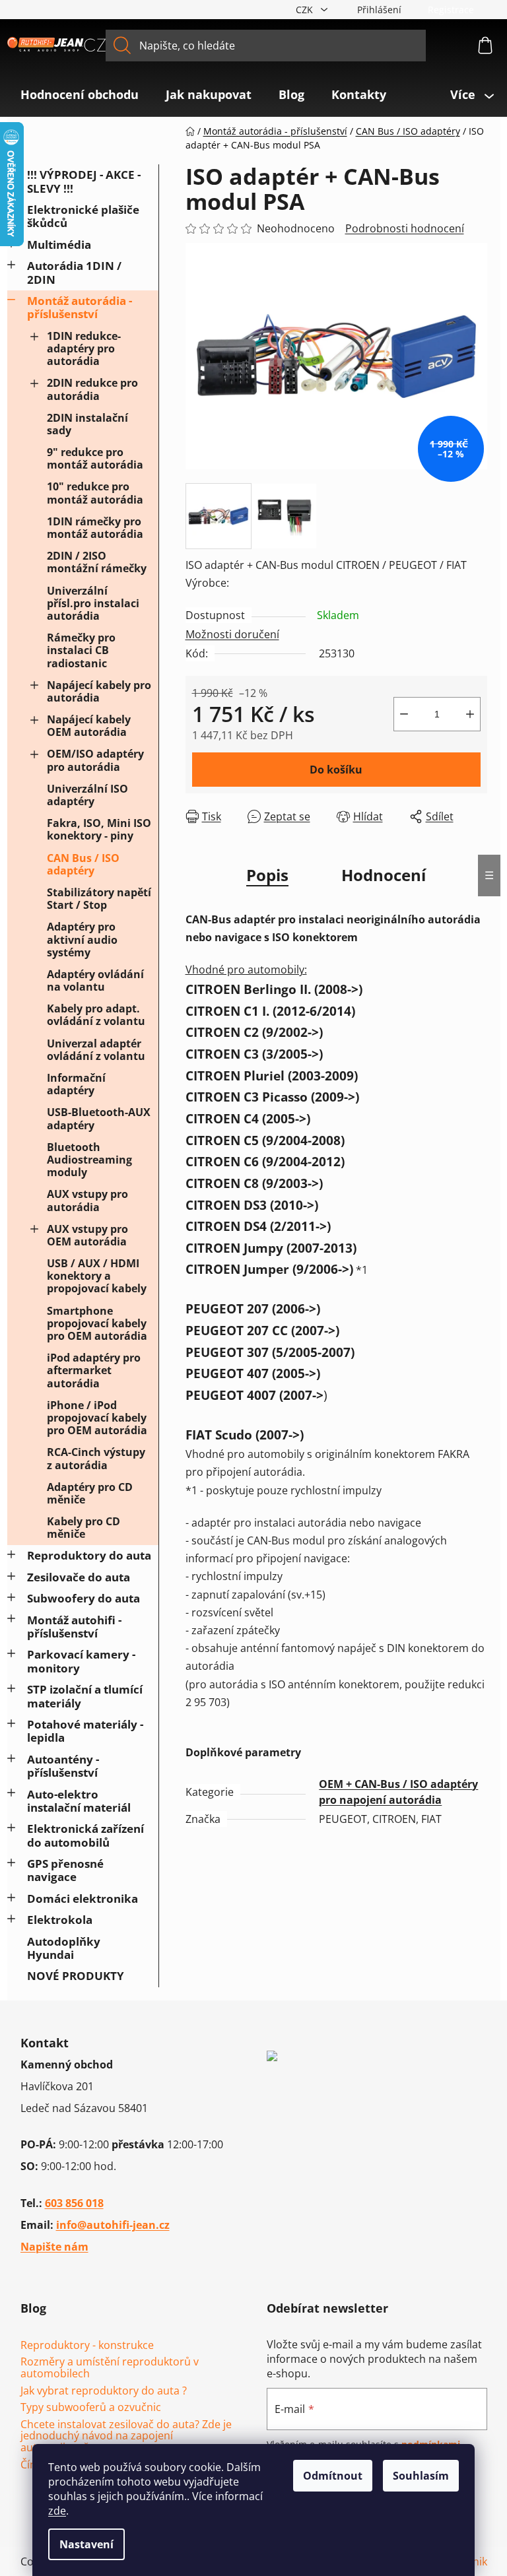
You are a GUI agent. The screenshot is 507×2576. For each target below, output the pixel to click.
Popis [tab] (267, 875)
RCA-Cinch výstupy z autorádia (96, 1458)
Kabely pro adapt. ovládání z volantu (96, 1015)
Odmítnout (333, 2476)
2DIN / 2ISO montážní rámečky (97, 562)
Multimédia (59, 245)
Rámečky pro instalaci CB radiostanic (81, 650)
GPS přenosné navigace (65, 1870)
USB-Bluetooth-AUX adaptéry (99, 1118)
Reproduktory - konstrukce (87, 2346)
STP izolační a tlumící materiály (85, 1696)
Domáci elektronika (83, 1899)
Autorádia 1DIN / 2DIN (74, 272)
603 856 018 (74, 2203)
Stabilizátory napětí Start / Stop (99, 899)
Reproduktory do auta (89, 1555)
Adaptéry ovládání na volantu (95, 980)
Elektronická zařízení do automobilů (85, 1835)
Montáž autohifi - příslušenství (74, 1627)
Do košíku (336, 770)
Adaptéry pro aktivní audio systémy (82, 939)
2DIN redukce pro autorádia (92, 389)
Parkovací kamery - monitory (81, 1661)
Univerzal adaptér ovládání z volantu (96, 1050)
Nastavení (86, 2544)
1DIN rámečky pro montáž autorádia (95, 528)
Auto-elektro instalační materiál (79, 1801)
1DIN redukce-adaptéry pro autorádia (84, 348)
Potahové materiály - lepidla (85, 1731)
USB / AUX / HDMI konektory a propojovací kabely (97, 1276)
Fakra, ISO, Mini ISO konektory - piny (99, 829)
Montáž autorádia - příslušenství (80, 307)
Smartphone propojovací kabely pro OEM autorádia (97, 1323)
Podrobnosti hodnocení (405, 228)
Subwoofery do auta (84, 1598)
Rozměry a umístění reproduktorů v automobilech (110, 2368)
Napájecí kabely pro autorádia (99, 691)
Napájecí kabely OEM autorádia (89, 726)
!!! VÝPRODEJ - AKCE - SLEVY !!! (84, 181)
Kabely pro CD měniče (84, 1528)
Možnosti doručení (232, 634)
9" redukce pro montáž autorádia (95, 458)
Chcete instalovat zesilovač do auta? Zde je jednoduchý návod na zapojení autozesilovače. (126, 2436)
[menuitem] (80, 94)
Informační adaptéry (76, 1084)
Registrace (451, 10)
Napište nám (54, 2247)
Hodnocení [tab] (384, 875)
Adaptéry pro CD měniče (90, 1493)
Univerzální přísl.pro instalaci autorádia (93, 603)
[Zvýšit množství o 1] (470, 714)
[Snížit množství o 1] (404, 714)
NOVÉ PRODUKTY (76, 1976)
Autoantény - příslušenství (63, 1766)
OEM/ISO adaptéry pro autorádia (95, 760)
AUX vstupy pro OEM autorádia (87, 1235)
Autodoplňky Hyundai (64, 1948)
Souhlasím (421, 2476)
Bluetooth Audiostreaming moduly (89, 1160)
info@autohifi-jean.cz (113, 2225)
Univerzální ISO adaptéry (87, 795)
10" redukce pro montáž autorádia (95, 493)
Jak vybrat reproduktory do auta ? (104, 2391)
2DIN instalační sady (87, 424)
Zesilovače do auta (79, 1577)
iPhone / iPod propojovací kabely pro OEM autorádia (97, 1418)
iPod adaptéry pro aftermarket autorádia (94, 1370)
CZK (306, 10)
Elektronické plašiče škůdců (83, 216)
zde (57, 2511)
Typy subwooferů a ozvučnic (91, 2408)
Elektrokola (60, 1920)
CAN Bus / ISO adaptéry (83, 864)
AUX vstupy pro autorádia (87, 1200)
